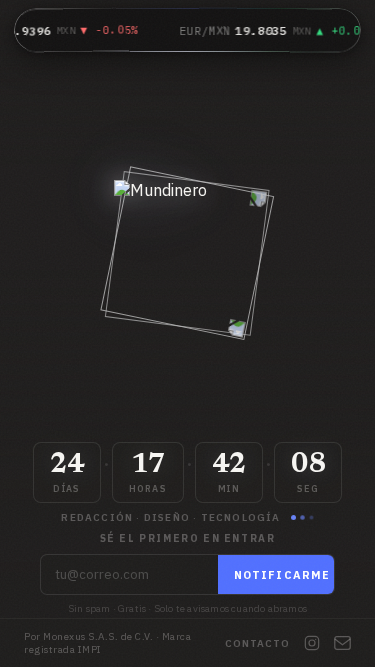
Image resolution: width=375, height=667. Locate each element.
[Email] (342, 643)
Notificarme (282, 575)
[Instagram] (312, 643)
